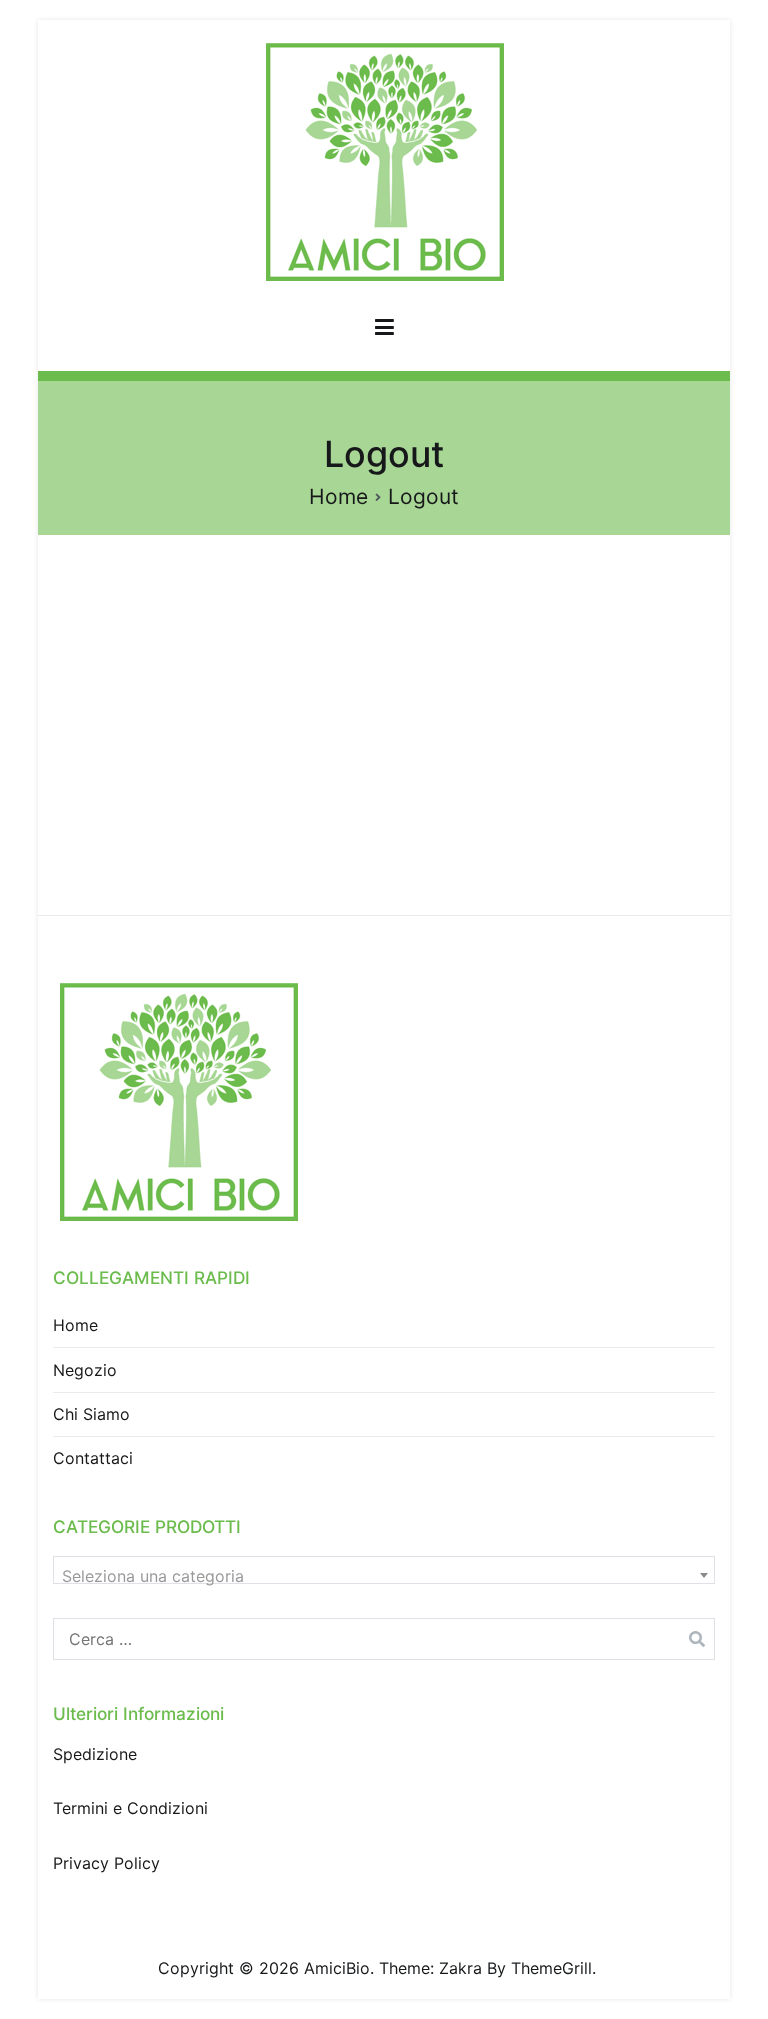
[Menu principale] (384, 331)
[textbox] (383, 1576)
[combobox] (383, 1570)
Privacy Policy (106, 1863)
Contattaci (93, 1458)
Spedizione (95, 1754)
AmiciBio (337, 1968)
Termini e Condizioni (130, 1808)
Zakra (460, 1968)
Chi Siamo (91, 1414)
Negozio (85, 1370)
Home (75, 1325)
